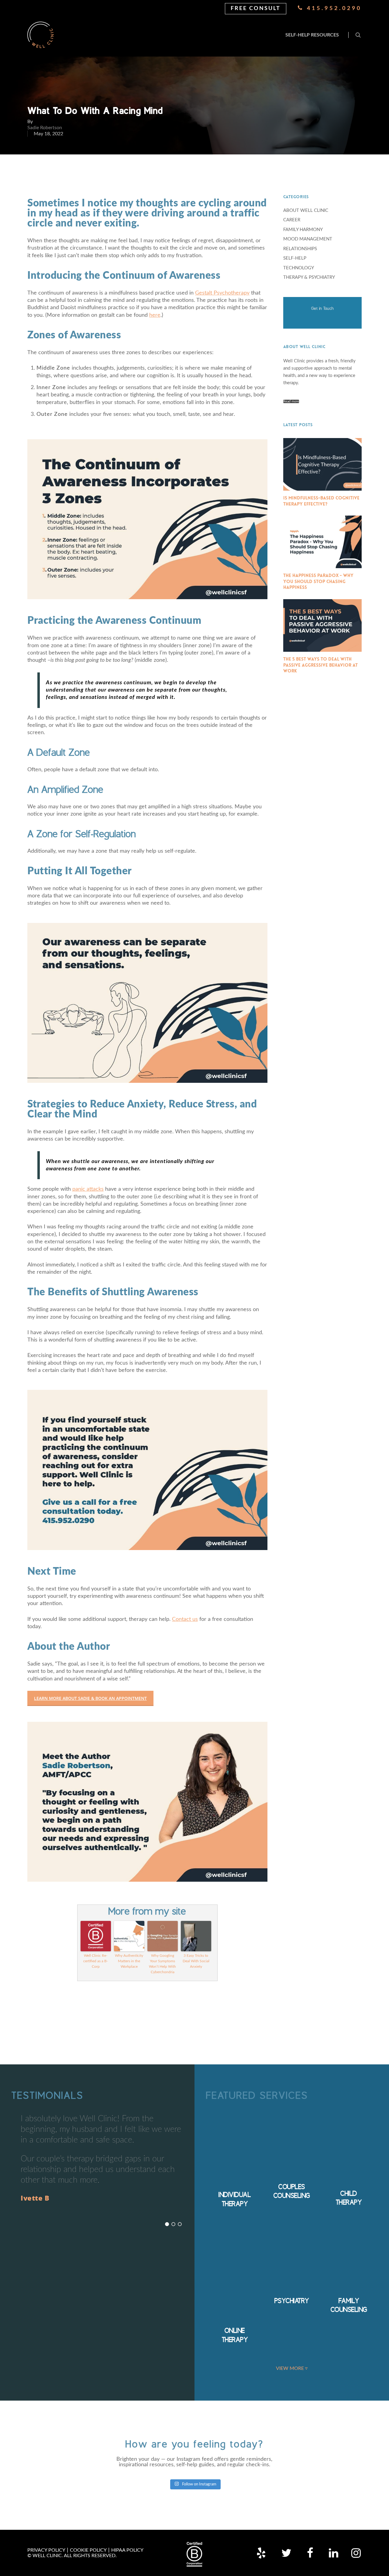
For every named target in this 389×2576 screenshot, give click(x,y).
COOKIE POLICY (88, 2550)
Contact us (185, 1619)
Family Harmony (303, 230)
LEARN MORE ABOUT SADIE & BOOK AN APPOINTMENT (90, 1698)
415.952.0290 (333, 9)
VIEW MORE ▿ (292, 2368)
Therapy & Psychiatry (309, 277)
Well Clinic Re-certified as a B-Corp (96, 1961)
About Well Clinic (306, 211)
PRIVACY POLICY (46, 2550)
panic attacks (88, 1189)
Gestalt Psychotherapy (222, 293)
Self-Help (295, 258)
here (155, 315)
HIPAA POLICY (127, 2550)
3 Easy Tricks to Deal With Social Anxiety (196, 1961)
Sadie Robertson (45, 127)
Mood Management (308, 239)
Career (292, 220)
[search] (358, 35)
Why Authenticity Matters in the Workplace (129, 1961)
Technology (299, 268)
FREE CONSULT (256, 9)
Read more (291, 401)
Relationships (300, 249)
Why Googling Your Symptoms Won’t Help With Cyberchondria (162, 1964)
